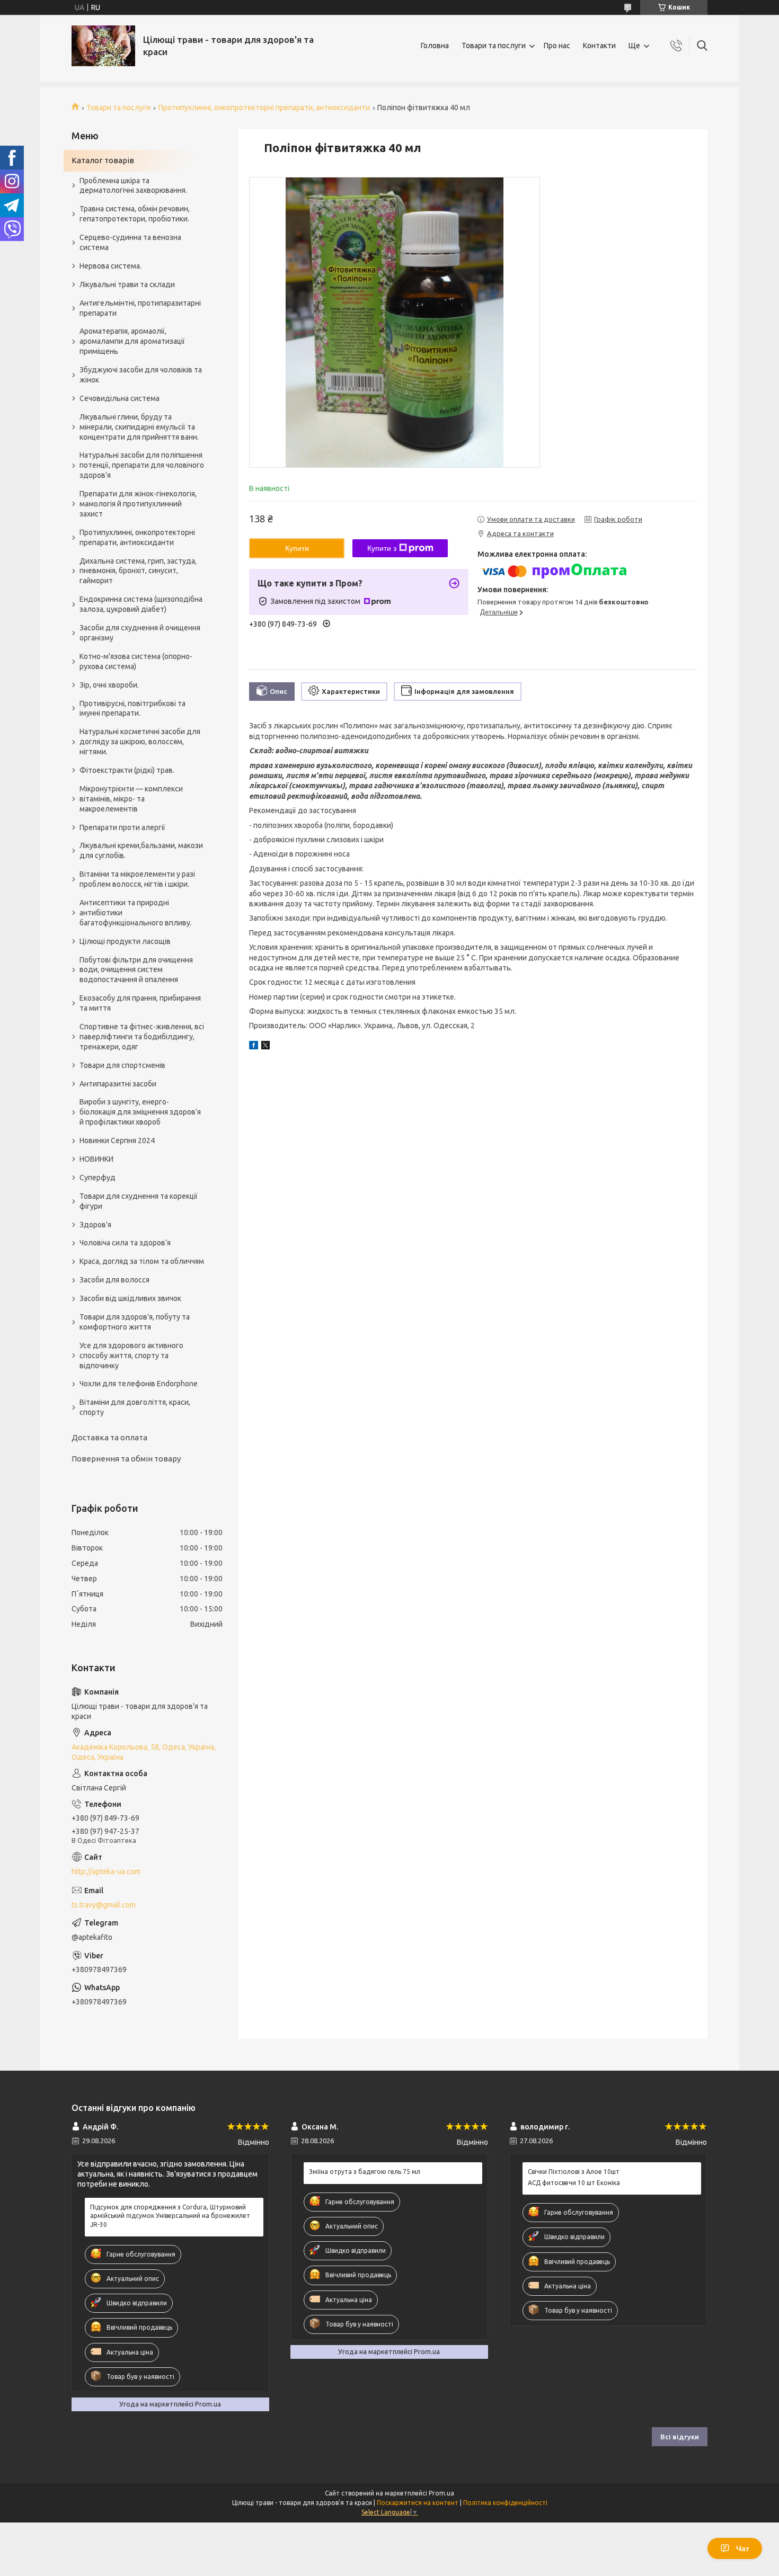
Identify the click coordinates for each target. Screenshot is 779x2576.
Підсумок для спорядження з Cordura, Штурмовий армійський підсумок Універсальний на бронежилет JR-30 (170, 2216)
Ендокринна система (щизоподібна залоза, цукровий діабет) (141, 604)
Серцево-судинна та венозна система (130, 242)
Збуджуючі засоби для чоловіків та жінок (141, 375)
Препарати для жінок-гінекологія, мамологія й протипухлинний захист (138, 504)
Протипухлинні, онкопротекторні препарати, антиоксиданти (264, 108)
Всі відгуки (680, 2437)
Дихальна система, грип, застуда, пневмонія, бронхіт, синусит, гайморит (138, 571)
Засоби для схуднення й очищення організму (140, 633)
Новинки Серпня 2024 (117, 1140)
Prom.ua (441, 2493)
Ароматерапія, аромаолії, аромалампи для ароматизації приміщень (132, 341)
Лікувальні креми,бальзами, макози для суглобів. (141, 850)
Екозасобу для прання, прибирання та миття (140, 1003)
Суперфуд (98, 1178)
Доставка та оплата (109, 1437)
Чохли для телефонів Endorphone (139, 1384)
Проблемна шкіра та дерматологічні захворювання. (133, 186)
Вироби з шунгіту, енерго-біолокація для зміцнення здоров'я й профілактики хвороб (140, 1112)
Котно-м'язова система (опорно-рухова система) (136, 661)
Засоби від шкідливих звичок (130, 1298)
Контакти (599, 46)
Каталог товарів (103, 160)
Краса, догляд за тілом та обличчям (142, 1261)
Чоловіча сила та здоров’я (125, 1243)
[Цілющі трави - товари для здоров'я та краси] (103, 46)
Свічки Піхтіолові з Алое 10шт (574, 2172)
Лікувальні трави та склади (127, 284)
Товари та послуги (494, 46)
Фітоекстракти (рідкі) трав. (127, 770)
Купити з (382, 548)
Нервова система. (110, 266)
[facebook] (254, 1047)
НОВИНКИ (96, 1159)
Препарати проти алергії (122, 827)
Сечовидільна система (119, 398)
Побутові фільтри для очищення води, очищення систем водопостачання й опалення (136, 970)
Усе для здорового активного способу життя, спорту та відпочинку (131, 1356)
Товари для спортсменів (122, 1065)
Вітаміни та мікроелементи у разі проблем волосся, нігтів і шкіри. (137, 879)
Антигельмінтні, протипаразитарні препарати (140, 308)
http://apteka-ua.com (106, 1871)
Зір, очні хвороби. (109, 685)
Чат (743, 2548)
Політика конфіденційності (505, 2503)
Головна (435, 46)
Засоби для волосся (114, 1280)
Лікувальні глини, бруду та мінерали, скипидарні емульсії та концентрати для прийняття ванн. (139, 427)
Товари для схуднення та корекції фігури (139, 1201)
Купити (297, 548)
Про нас (557, 46)
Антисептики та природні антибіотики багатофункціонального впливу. (136, 913)
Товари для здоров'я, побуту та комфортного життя (135, 1322)
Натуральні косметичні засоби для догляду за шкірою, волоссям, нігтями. (140, 742)
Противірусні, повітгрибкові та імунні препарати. (132, 708)
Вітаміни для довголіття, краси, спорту (135, 1407)
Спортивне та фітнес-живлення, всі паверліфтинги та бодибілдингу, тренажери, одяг (142, 1037)
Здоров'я (95, 1225)
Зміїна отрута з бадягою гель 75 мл (365, 2172)
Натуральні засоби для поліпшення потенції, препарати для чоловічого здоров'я (142, 465)
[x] (265, 1047)
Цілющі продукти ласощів (125, 941)
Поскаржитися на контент (418, 2503)
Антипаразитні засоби (118, 1084)
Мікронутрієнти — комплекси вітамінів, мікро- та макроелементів (131, 799)
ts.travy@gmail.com (104, 1905)
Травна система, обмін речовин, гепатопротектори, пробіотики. (135, 214)
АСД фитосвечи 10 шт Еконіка (574, 2183)
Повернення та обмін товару (126, 1459)
